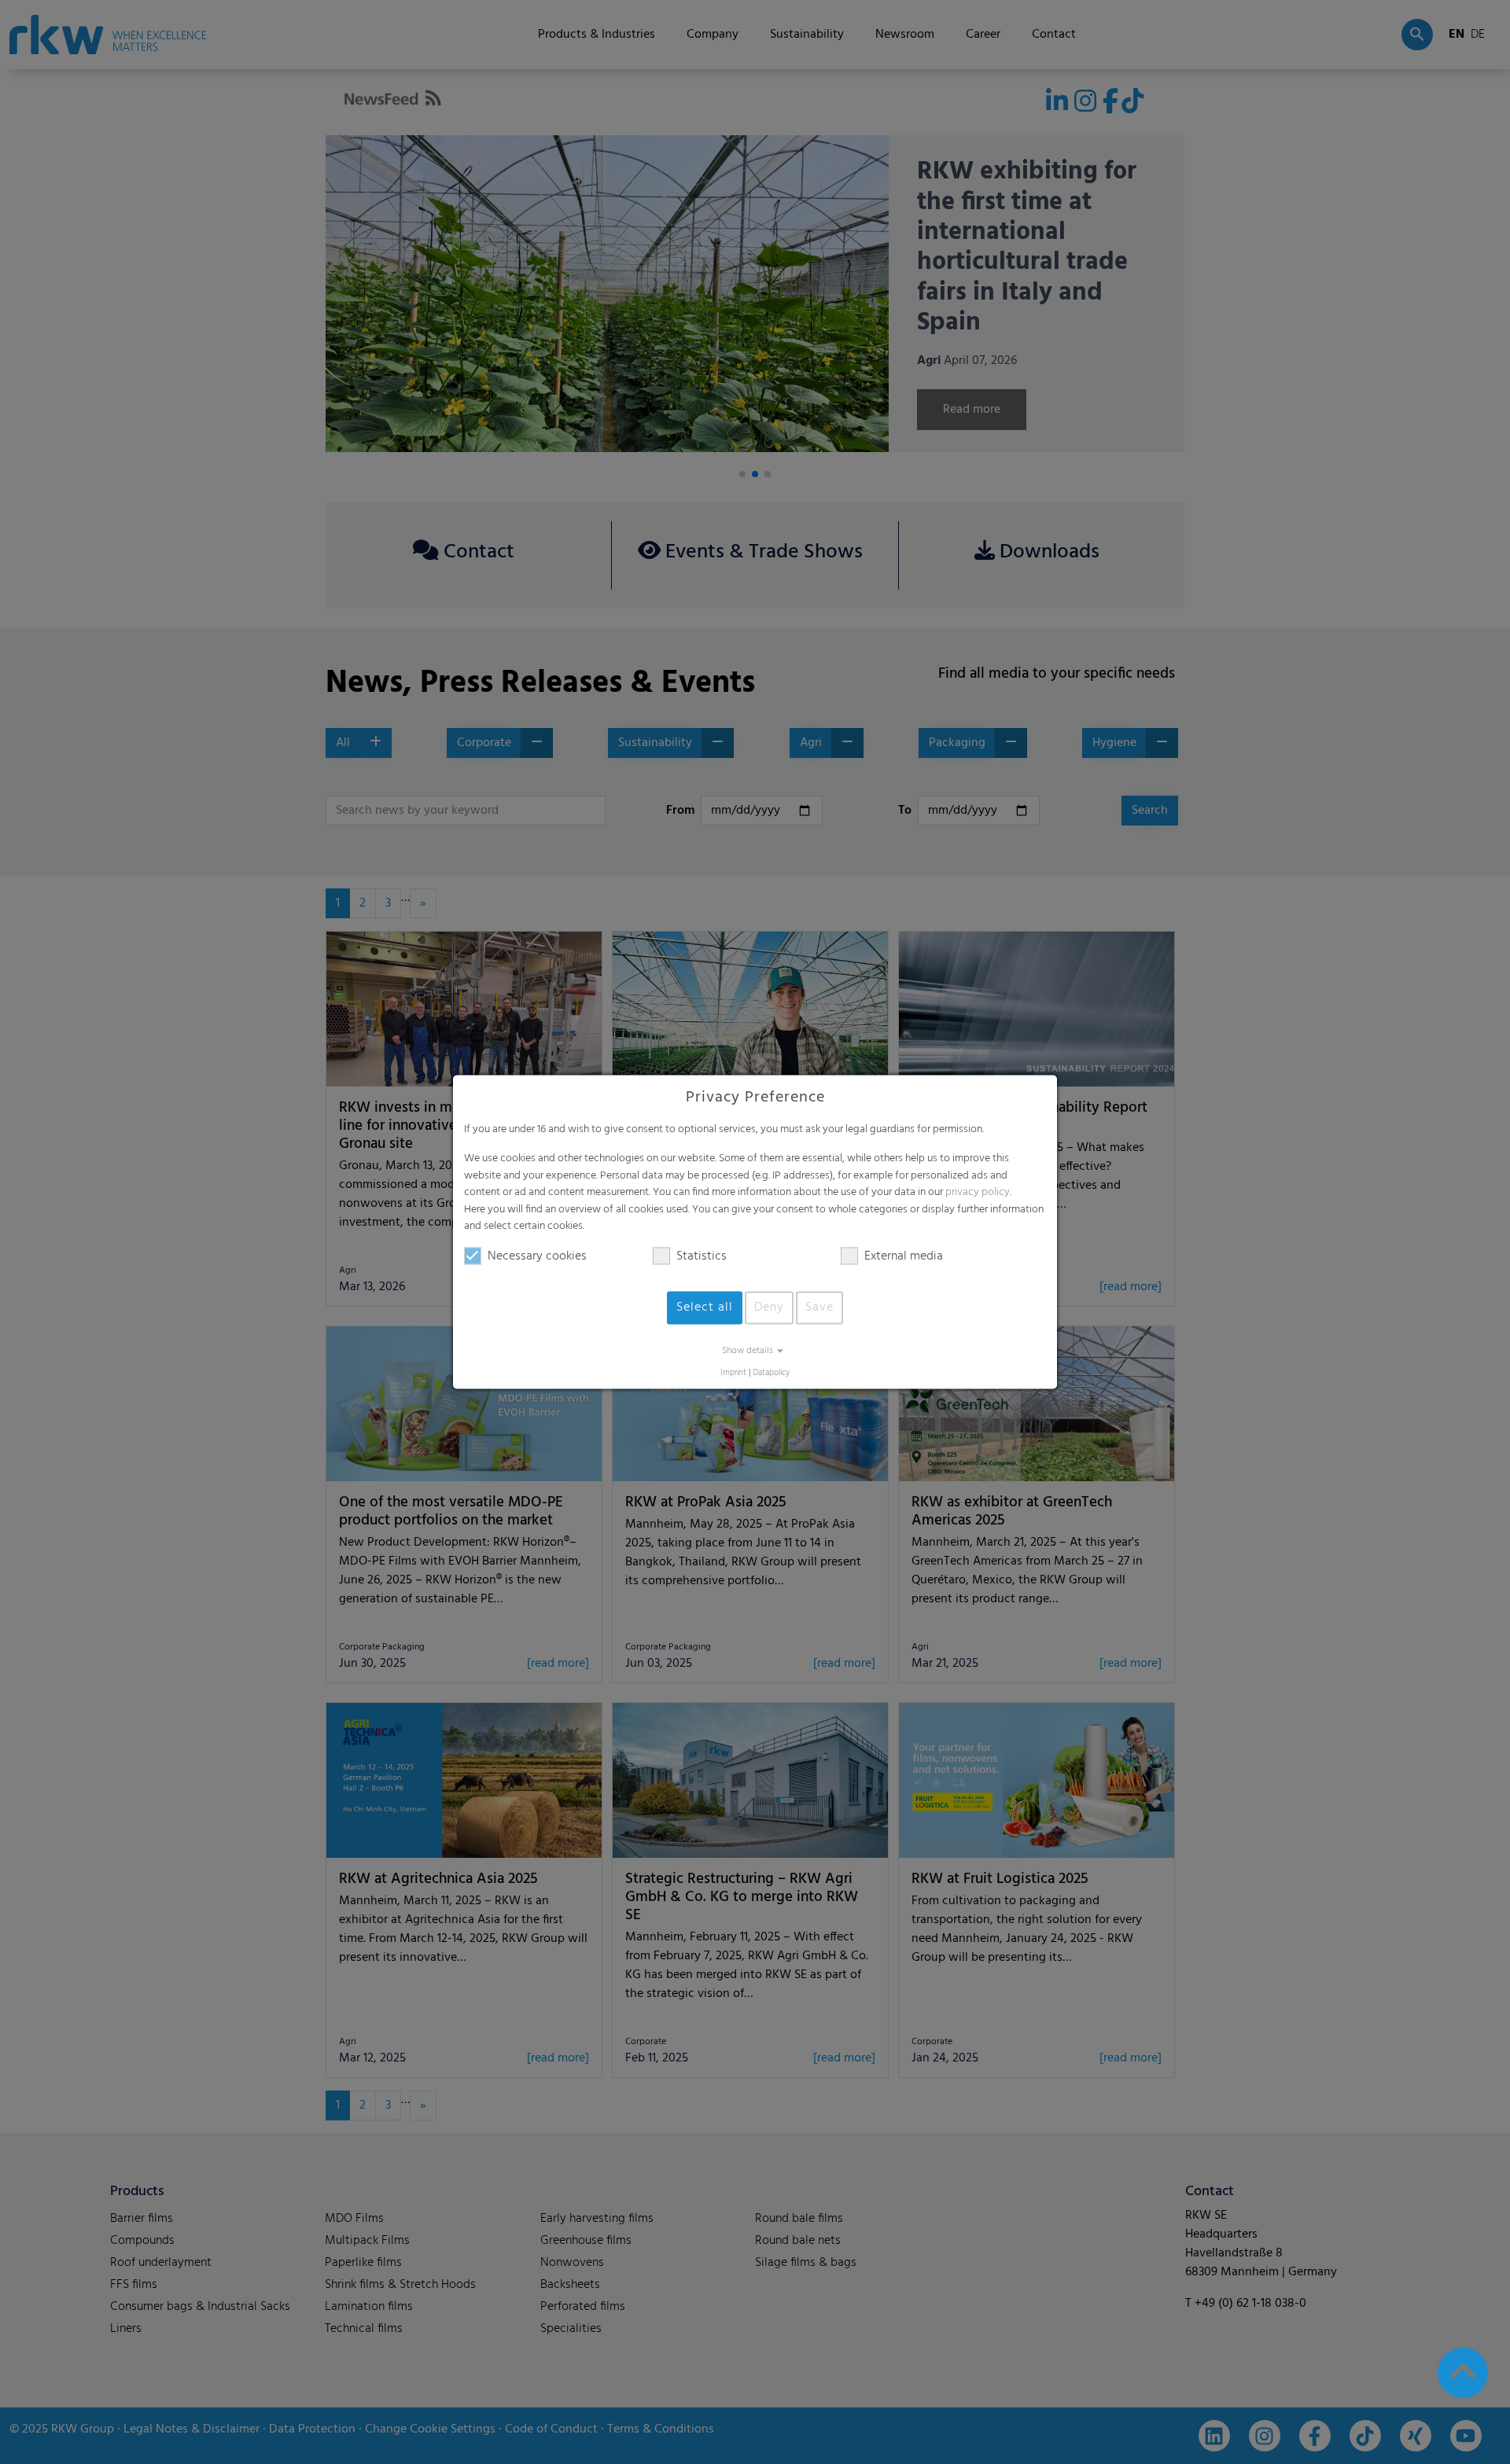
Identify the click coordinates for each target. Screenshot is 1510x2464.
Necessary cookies (537, 1256)
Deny (769, 1307)
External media (904, 1256)
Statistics (702, 1256)
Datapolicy (771, 1373)
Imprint (733, 1373)
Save (819, 1307)
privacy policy (978, 1193)
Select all (705, 1307)
